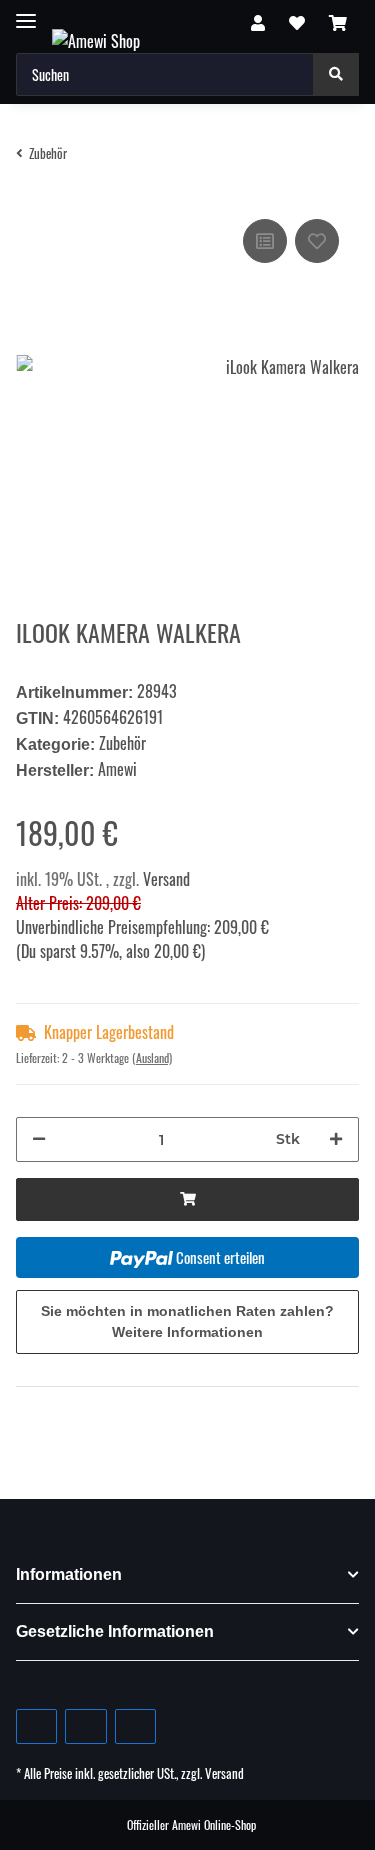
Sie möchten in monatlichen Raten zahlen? (187, 1321)
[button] (258, 22)
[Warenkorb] (338, 22)
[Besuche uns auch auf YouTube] (85, 1726)
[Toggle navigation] (26, 12)
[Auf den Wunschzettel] (317, 241)
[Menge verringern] (39, 1139)
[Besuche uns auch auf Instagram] (135, 1726)
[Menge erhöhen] (336, 1139)
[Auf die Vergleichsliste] (265, 241)
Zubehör (122, 743)
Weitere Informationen (187, 1332)
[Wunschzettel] (297, 22)
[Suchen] (336, 74)
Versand (166, 879)
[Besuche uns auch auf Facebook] (36, 1726)
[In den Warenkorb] (187, 1199)
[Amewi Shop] (96, 39)
